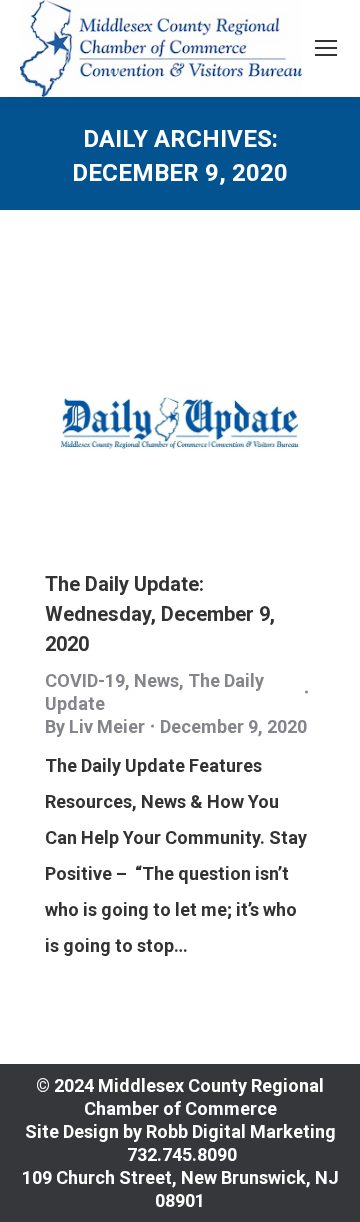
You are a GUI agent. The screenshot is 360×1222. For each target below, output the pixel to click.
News (156, 680)
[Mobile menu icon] (326, 48)
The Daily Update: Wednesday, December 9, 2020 (160, 614)
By (95, 726)
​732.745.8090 (180, 1154)
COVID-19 (85, 680)
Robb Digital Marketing (241, 1131)
